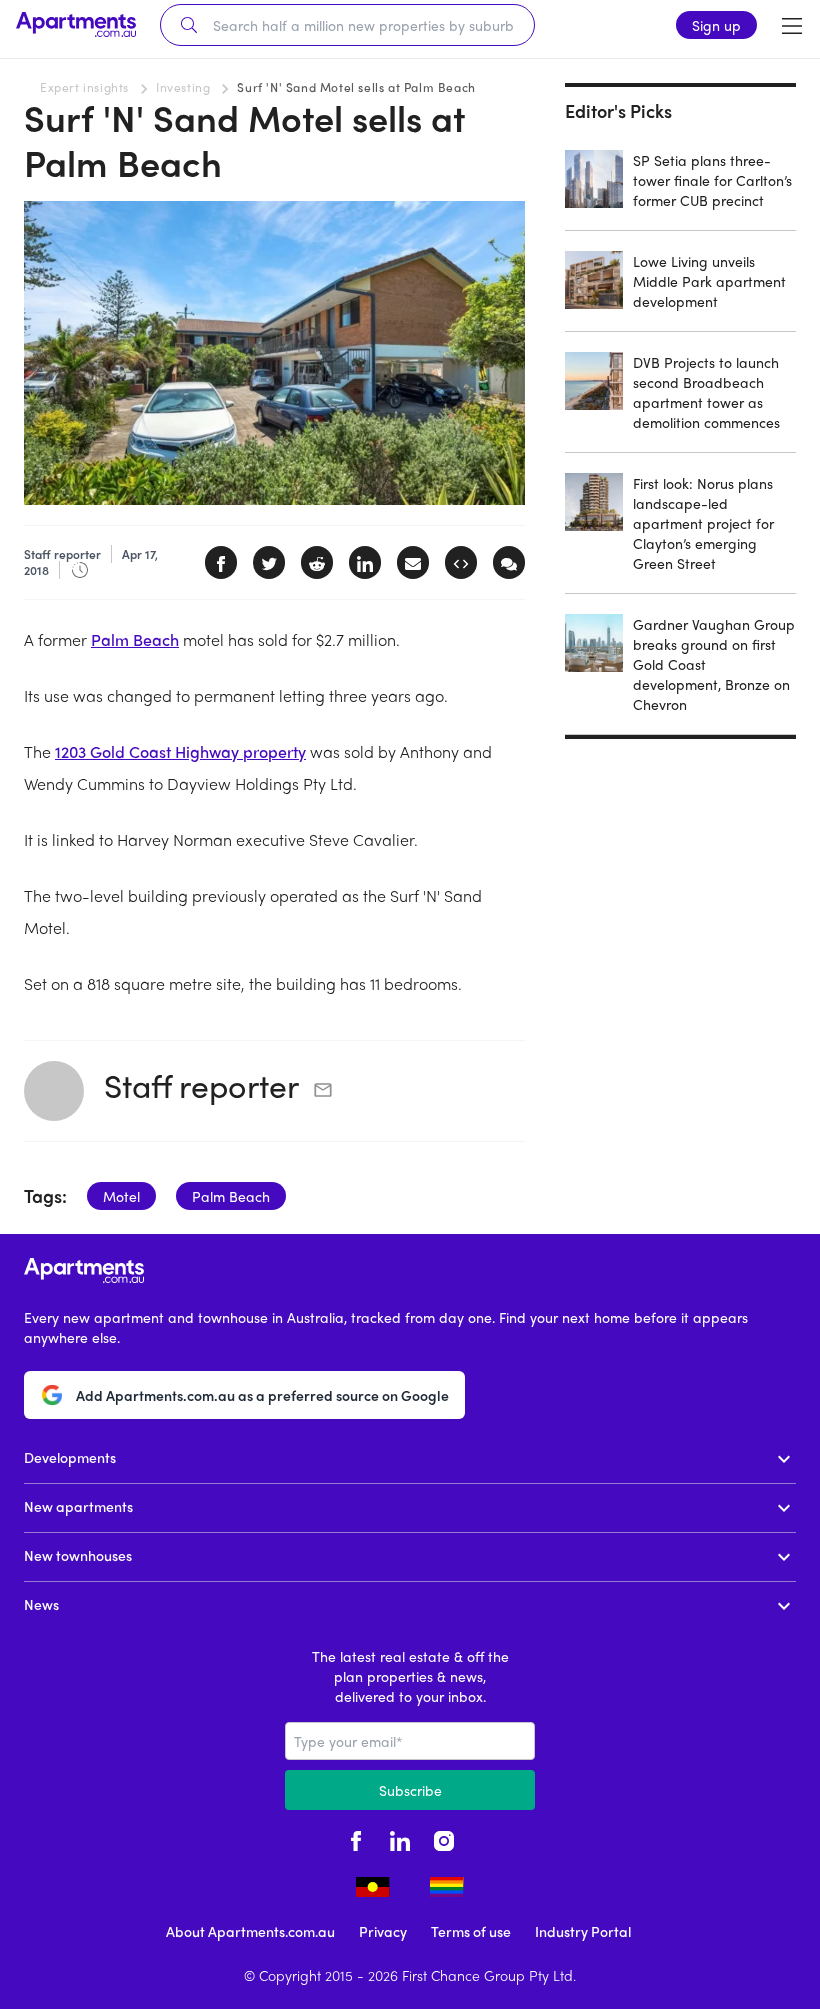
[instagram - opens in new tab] (444, 1838)
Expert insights (84, 87)
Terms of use (471, 1931)
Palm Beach (135, 639)
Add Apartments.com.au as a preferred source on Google (262, 1395)
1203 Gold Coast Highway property (180, 751)
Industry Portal (583, 1931)
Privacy (383, 1931)
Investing (183, 87)
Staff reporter (201, 1085)
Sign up (716, 25)
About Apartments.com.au (250, 1931)
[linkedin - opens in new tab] (400, 1838)
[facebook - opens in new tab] (356, 1838)
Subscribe (410, 1790)
